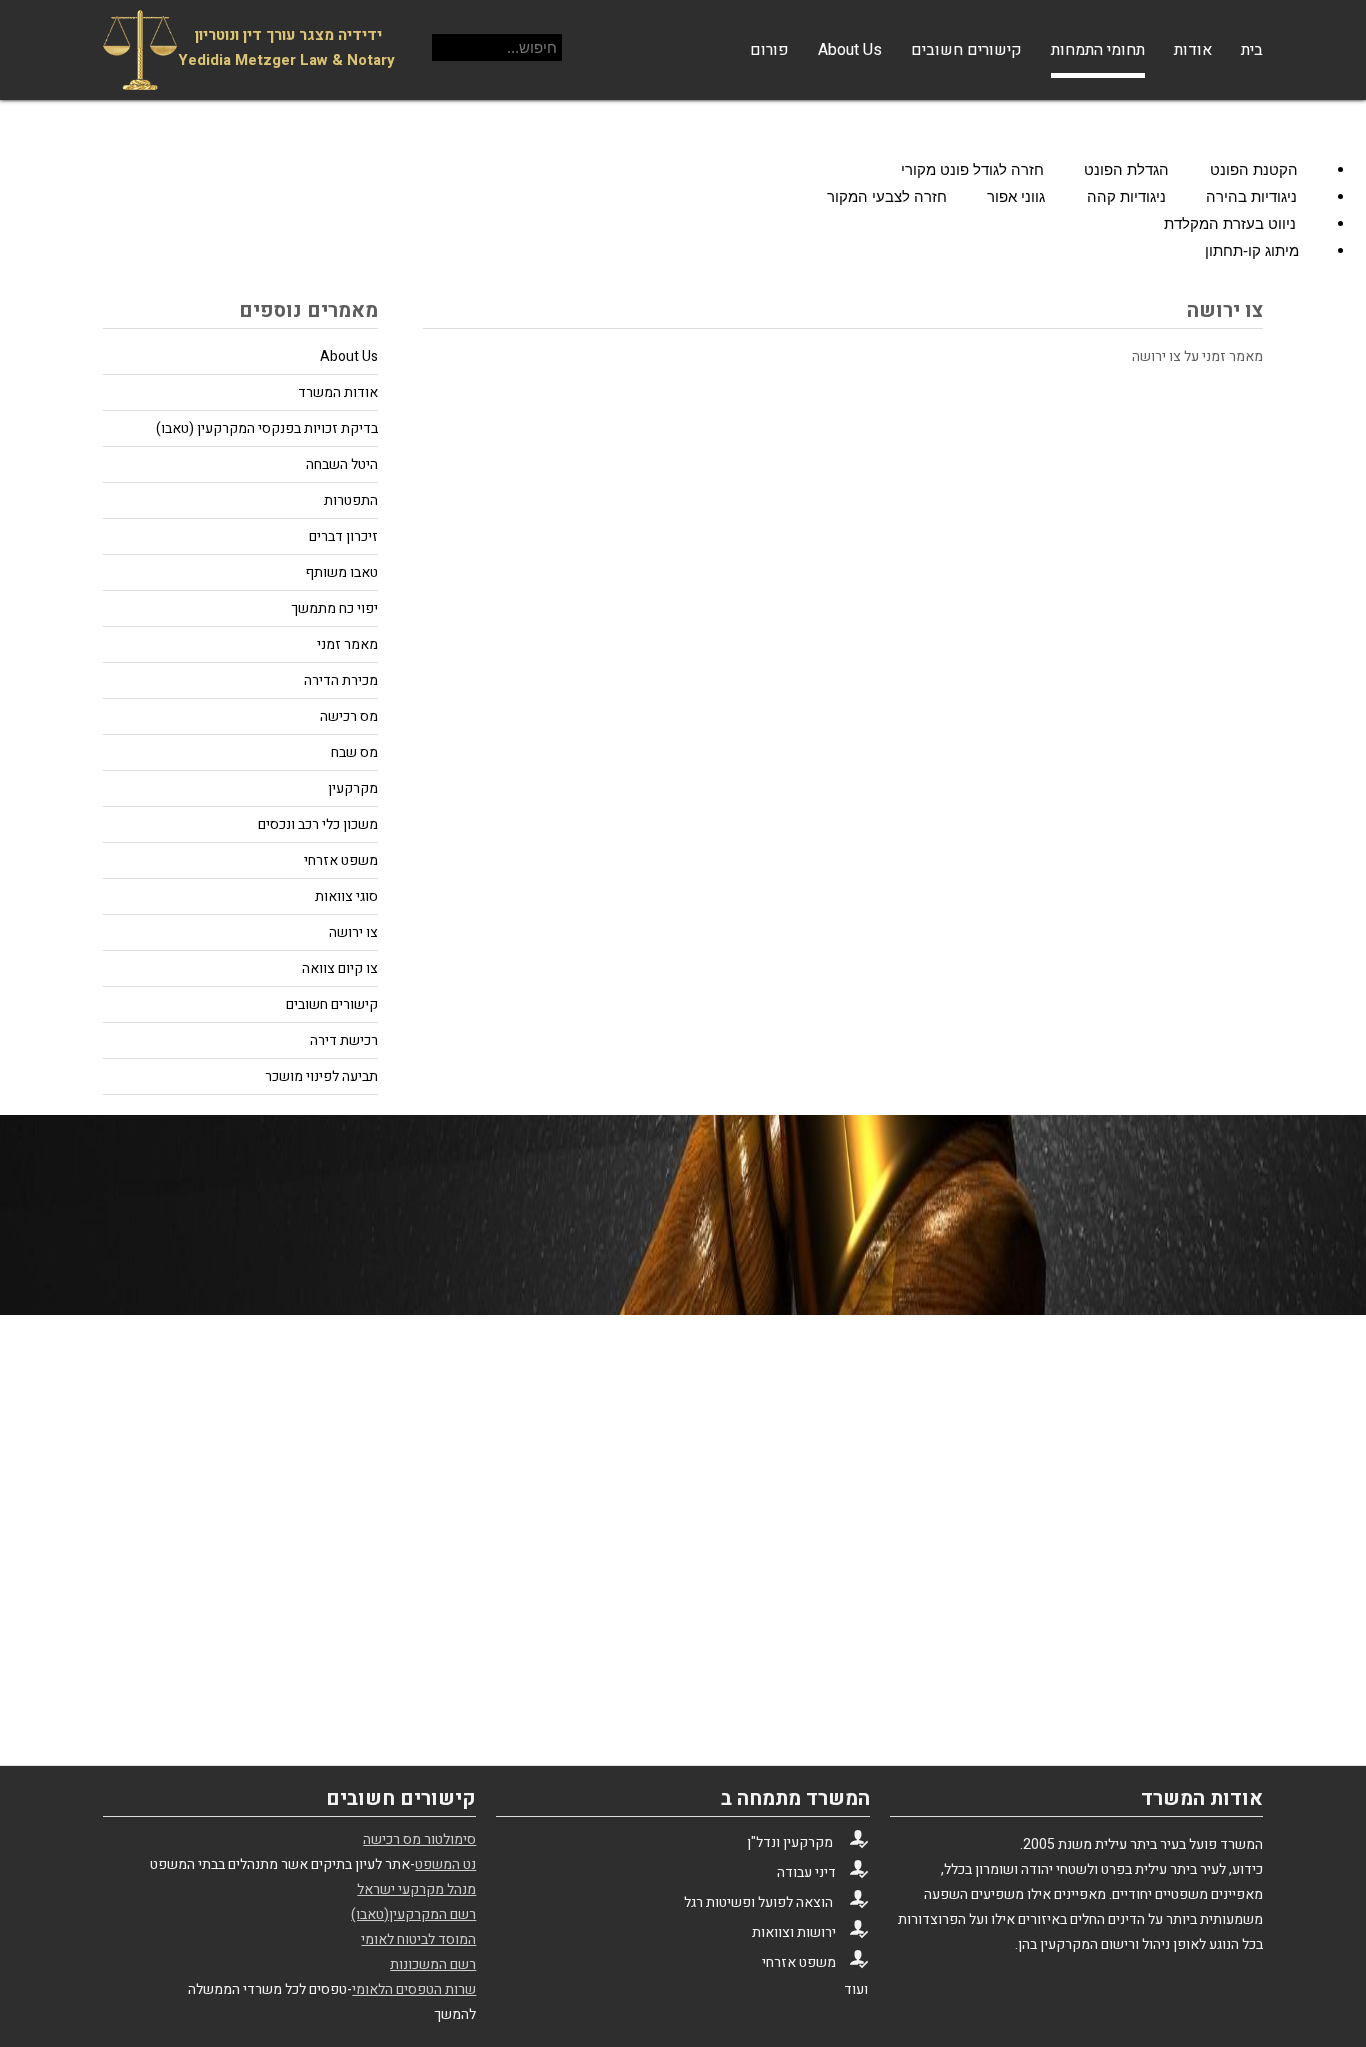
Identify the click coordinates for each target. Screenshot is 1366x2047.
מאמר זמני (347, 644)
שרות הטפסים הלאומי (414, 1989)
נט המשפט (445, 1864)
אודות (1193, 50)
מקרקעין (353, 788)
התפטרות (351, 500)
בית (1252, 50)
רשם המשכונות (433, 1964)
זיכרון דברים (343, 536)
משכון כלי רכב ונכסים (318, 824)
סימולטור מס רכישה (419, 1839)
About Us (850, 50)
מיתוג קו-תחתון (1254, 250)
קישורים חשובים (966, 50)
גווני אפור (1018, 196)
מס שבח (354, 752)
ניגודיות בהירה (1253, 196)
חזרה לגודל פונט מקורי (974, 169)
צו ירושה (353, 932)
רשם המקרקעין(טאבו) (413, 1914)
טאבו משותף (341, 572)
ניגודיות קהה (1128, 196)
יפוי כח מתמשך (334, 608)
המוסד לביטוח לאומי (418, 1939)
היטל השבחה (342, 464)
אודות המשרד (338, 392)
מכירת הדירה (341, 680)
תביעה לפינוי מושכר (321, 1076)
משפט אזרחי (341, 860)
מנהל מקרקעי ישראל (416, 1889)
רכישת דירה (344, 1040)
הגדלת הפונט (1128, 169)
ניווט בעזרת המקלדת (1232, 223)
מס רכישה (349, 716)
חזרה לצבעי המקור (889, 196)
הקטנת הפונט (1256, 169)
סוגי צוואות (346, 896)
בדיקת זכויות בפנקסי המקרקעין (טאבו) (267, 428)
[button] (683, 121)
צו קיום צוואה (340, 968)
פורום (769, 50)
